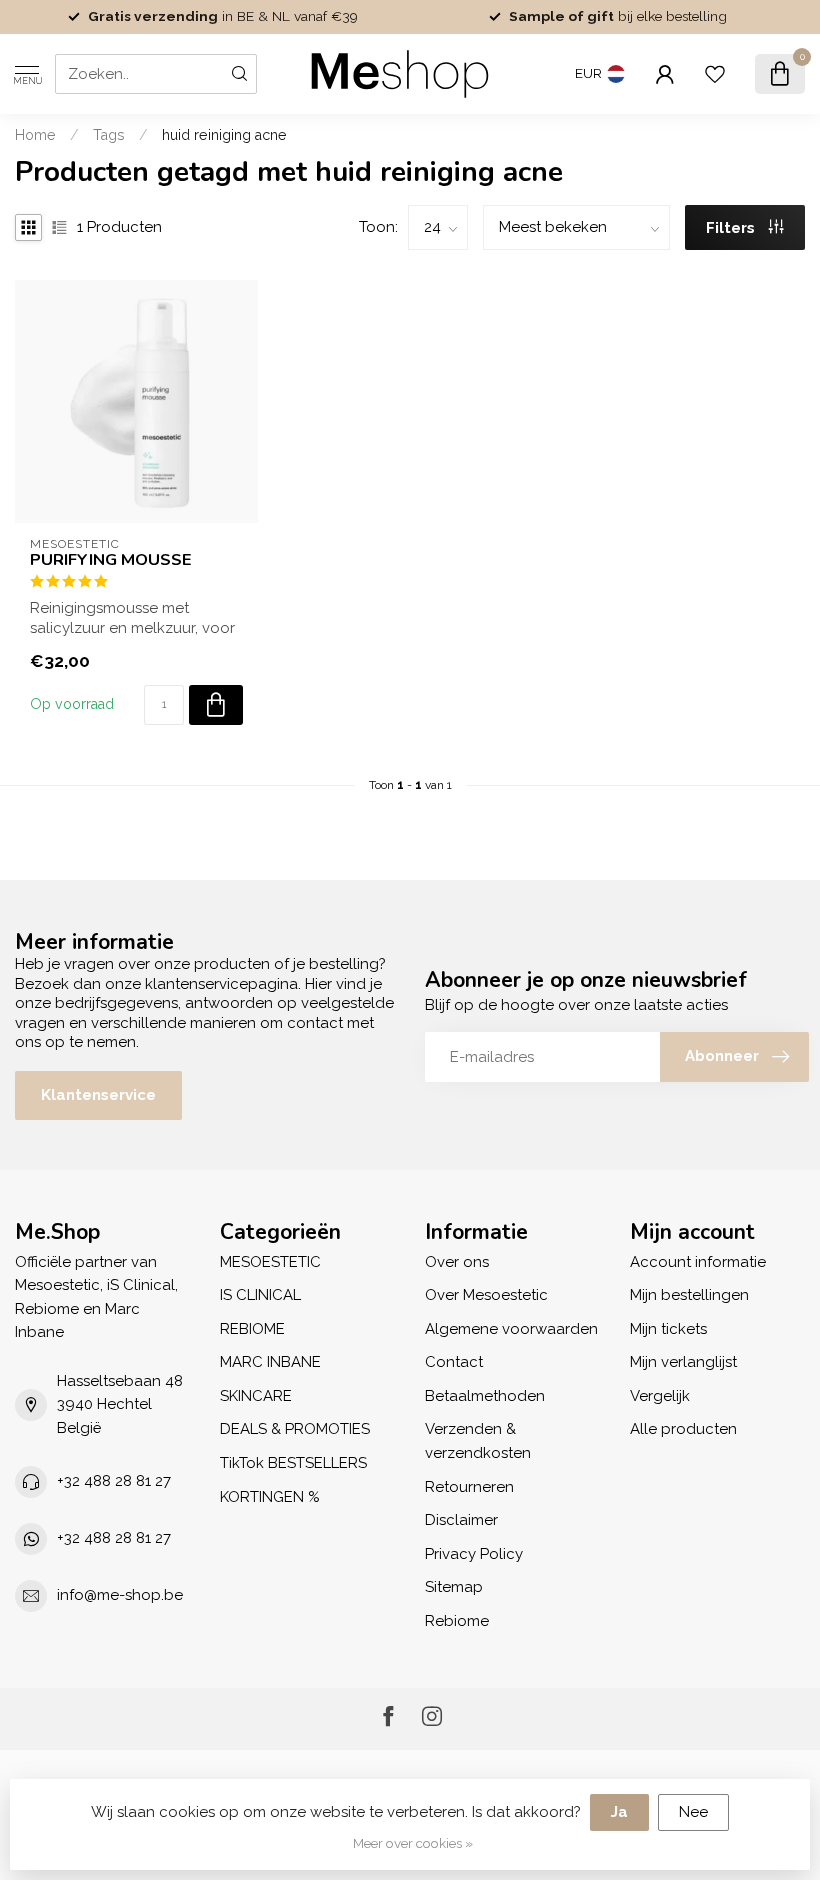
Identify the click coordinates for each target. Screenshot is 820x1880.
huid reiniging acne (224, 135)
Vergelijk (660, 1396)
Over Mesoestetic (486, 1295)
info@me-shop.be (120, 1595)
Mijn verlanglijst (683, 1362)
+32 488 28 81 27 (114, 1481)
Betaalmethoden (485, 1396)
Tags (109, 135)
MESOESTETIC (270, 1262)
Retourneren (469, 1487)
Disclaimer (461, 1520)
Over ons (457, 1262)
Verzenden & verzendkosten (478, 1441)
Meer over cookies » (413, 1843)
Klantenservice (98, 1095)
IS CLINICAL (260, 1295)
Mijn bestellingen (689, 1295)
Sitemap (454, 1587)
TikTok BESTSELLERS (293, 1463)
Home (35, 135)
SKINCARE (256, 1396)
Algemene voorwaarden (511, 1329)
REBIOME (252, 1329)
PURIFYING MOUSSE (111, 560)
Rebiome (457, 1621)
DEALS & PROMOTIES (295, 1429)
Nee (693, 1812)
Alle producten (683, 1429)
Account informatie (698, 1262)
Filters (732, 228)
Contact (454, 1362)
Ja (619, 1812)
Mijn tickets (668, 1329)
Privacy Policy (474, 1554)
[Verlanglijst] (715, 74)
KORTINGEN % (270, 1497)
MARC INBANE (270, 1362)
